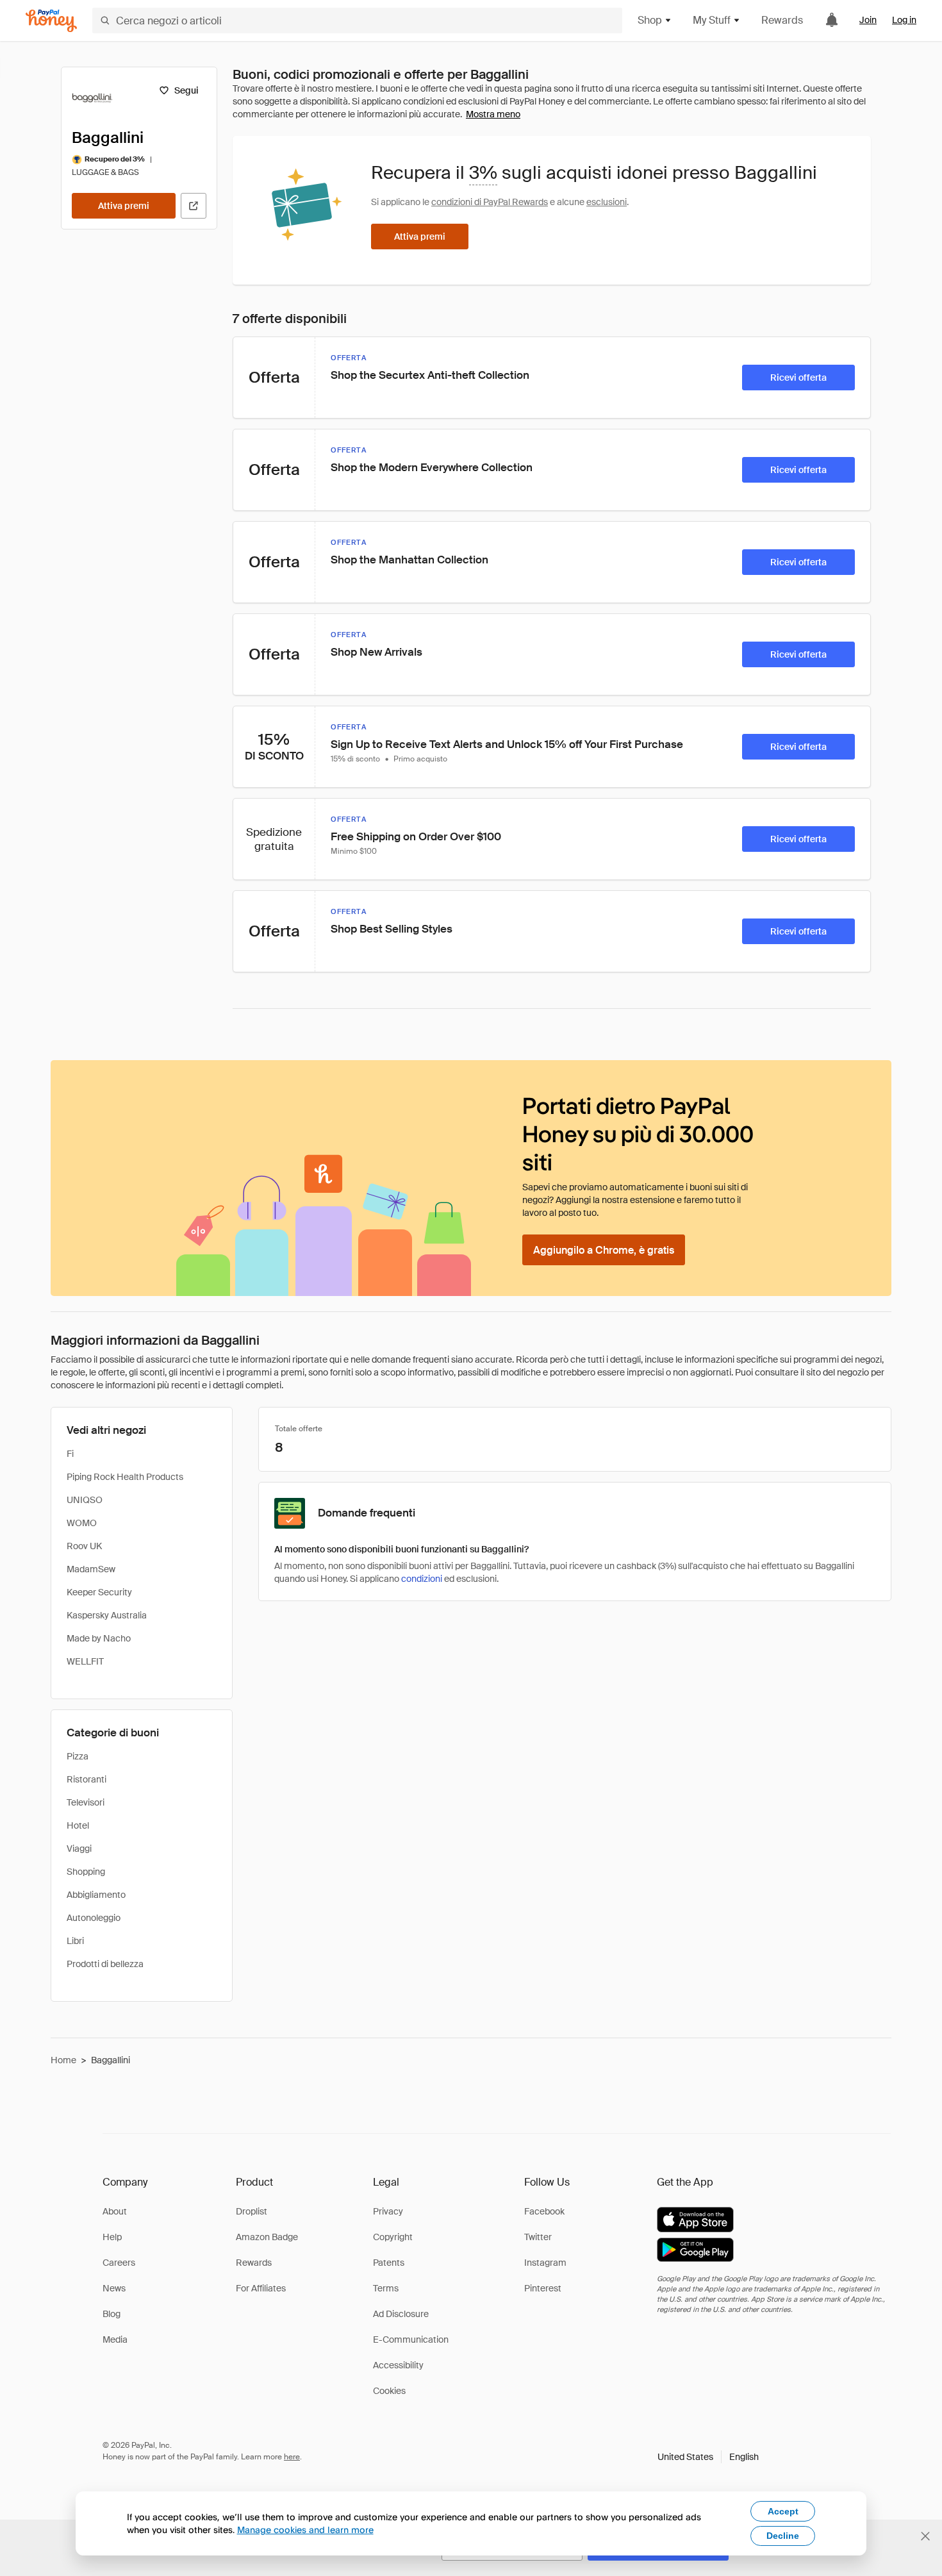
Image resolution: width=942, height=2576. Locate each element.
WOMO (82, 1523)
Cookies (389, 2391)
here (292, 2457)
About (115, 2211)
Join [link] (868, 20)
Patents (389, 2263)
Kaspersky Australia (107, 1615)
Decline (783, 2536)
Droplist (252, 2211)
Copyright (393, 2237)
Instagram (545, 2263)
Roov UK (84, 1546)
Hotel (78, 1825)
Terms (386, 2288)
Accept (783, 2511)
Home (63, 2060)
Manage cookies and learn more (305, 2530)
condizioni (422, 1579)
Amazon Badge (267, 2237)
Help (112, 2237)
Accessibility (398, 2365)
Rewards (782, 20)
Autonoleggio (94, 1918)
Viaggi (79, 1849)
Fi (70, 1454)
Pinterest (543, 2288)
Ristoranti (87, 1779)
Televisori (86, 1802)
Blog (112, 2314)
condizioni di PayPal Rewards (490, 202)
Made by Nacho (99, 1638)
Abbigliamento (96, 1895)
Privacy (388, 2211)
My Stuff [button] (712, 20)
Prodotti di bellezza (105, 1964)
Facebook (544, 2211)
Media (115, 2339)
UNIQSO (85, 1500)
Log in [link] (904, 20)
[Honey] (51, 21)
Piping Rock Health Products (125, 1477)
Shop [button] (650, 20)
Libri (75, 1941)
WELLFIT (85, 1661)
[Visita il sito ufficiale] (194, 206)
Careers (119, 2263)
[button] (708, 2457)
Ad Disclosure (401, 2314)
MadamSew (91, 1569)
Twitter (538, 2237)
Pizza (78, 1756)
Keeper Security (99, 1592)
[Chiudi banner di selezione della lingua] (925, 2536)
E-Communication (411, 2339)
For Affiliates (261, 2288)
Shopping (86, 1872)
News (114, 2288)
